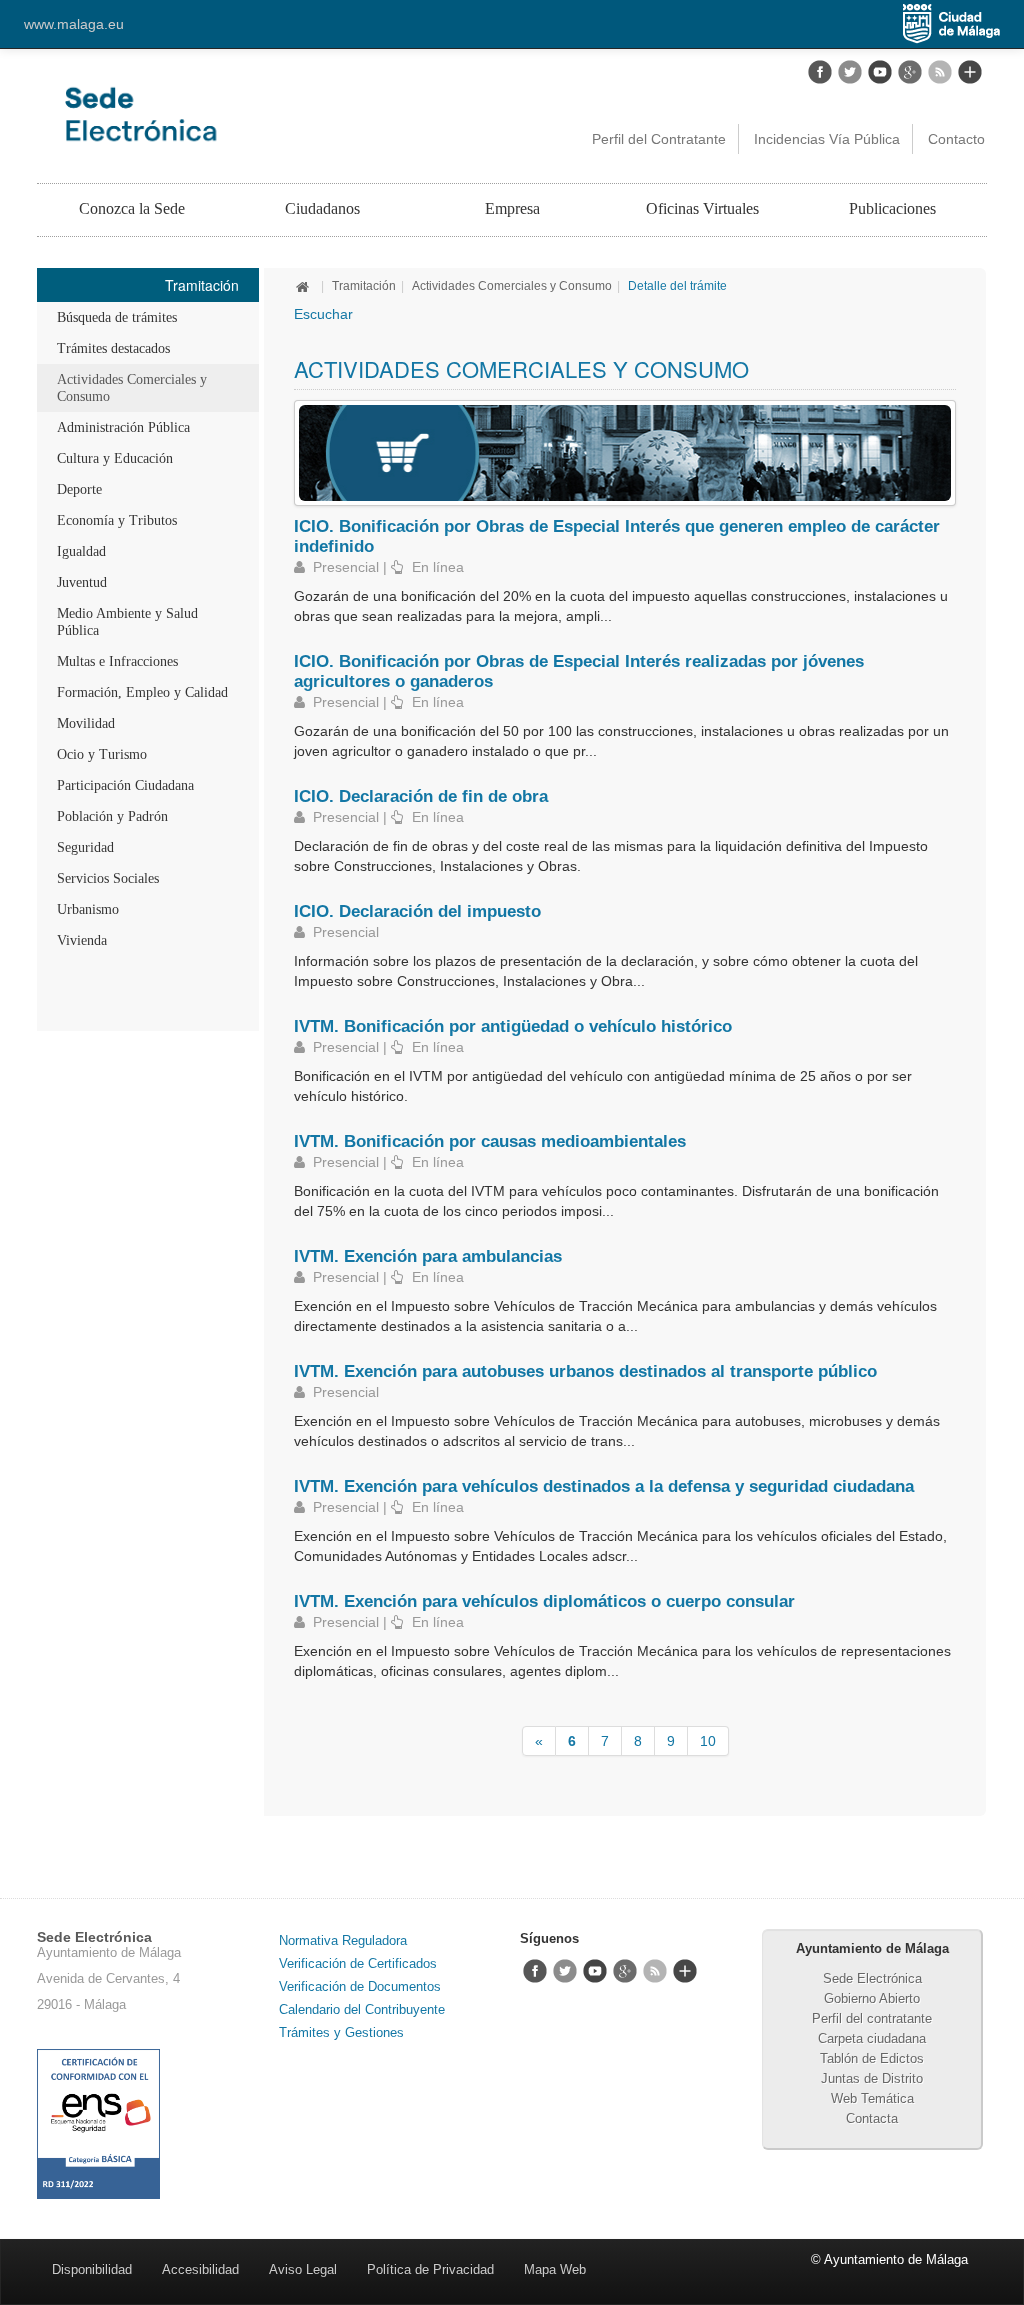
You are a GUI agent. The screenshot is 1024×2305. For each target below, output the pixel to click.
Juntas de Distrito (872, 2078)
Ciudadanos (322, 208)
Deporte (79, 489)
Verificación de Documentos (360, 1986)
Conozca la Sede (132, 208)
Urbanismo (88, 909)
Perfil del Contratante (659, 139)
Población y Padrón (112, 816)
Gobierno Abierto (872, 1998)
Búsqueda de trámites (117, 317)
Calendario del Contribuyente (362, 2009)
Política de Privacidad (430, 2269)
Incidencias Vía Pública (827, 139)
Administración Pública (123, 427)
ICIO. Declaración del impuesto (417, 911)
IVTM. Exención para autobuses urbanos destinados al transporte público (585, 1371)
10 (708, 1741)
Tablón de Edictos (872, 2058)
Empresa (512, 208)
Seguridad (85, 847)
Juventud (82, 582)
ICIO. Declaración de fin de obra (421, 796)
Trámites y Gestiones (341, 2032)
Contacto (956, 139)
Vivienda (82, 940)
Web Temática (872, 2098)
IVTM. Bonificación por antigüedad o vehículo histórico (513, 1026)
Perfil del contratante (872, 2018)
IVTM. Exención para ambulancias (428, 1256)
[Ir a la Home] (229, 114)
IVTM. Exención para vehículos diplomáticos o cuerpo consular (544, 1601)
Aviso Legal (303, 2269)
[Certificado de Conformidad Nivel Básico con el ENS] (98, 2122)
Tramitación (364, 286)
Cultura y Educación (115, 458)
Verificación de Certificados (358, 1963)
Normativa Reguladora (343, 1940)
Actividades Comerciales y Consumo (132, 388)
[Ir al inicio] (305, 286)
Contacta (872, 2118)
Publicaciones (892, 208)
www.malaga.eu (74, 24)
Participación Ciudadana (125, 785)
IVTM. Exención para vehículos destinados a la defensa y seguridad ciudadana (604, 1486)
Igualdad (81, 551)
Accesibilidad (200, 2269)
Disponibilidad (92, 2269)
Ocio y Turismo (102, 754)
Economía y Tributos (117, 520)
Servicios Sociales (108, 878)
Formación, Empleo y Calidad (142, 692)
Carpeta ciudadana (872, 2038)
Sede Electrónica (872, 1978)
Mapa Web (555, 2269)
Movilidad (86, 723)
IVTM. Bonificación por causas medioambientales (490, 1141)
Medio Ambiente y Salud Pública (127, 622)
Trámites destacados (113, 348)
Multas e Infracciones (117, 661)
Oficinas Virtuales (702, 208)
